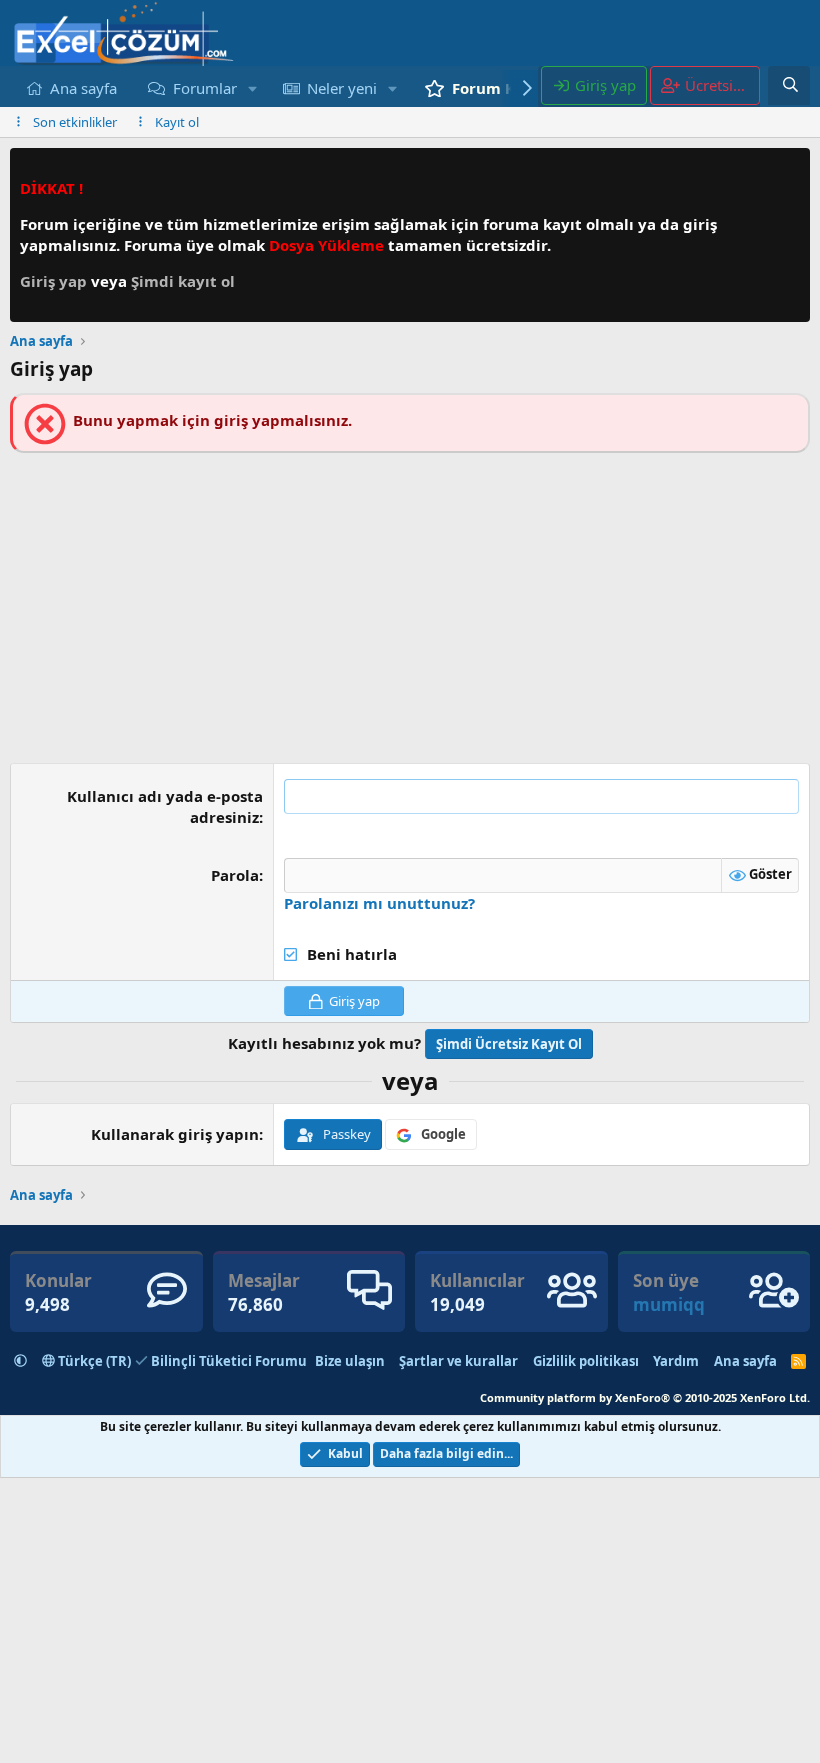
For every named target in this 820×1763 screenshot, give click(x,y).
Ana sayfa (83, 88)
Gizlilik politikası (586, 1361)
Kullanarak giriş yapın (175, 1134)
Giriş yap (55, 281)
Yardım (676, 1361)
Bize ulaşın (350, 1361)
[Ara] (790, 84)
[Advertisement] (410, 603)
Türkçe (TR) (93, 1361)
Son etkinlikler (75, 122)
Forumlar (205, 88)
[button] (252, 88)
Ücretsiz (720, 85)
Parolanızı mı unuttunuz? (379, 903)
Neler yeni (342, 88)
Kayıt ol (177, 122)
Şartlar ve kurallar (458, 1361)
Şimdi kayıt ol (183, 281)
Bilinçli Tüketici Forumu (229, 1361)
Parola (235, 875)
